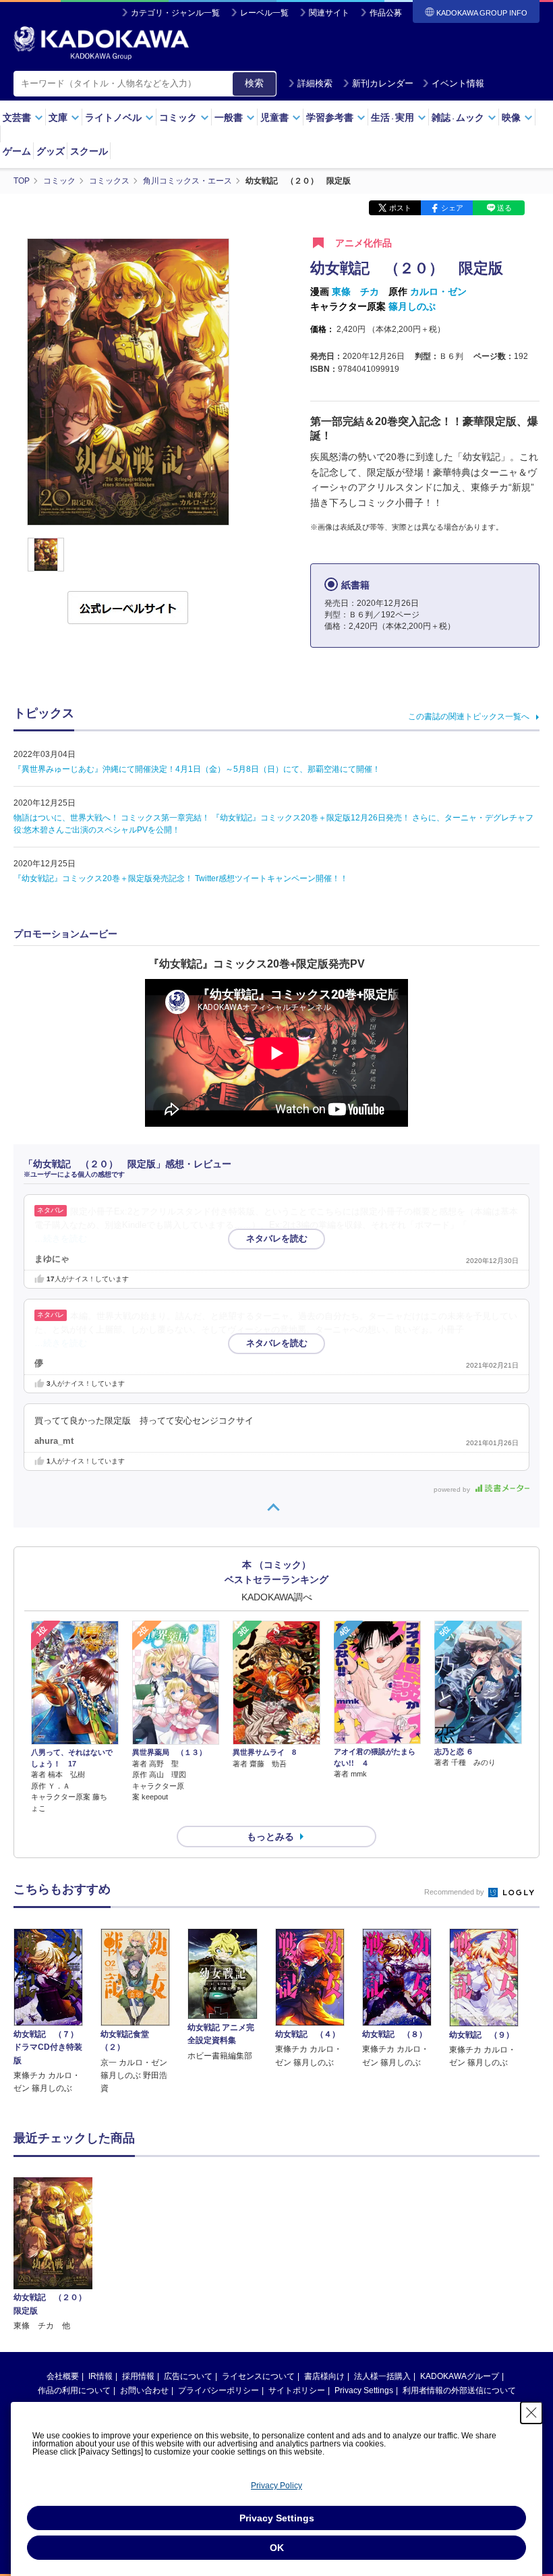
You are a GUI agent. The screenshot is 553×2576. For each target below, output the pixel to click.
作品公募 (386, 13)
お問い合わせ (144, 2390)
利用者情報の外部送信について (459, 2390)
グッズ (51, 151)
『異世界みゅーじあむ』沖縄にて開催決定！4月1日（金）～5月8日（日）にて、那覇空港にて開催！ (197, 769)
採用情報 (138, 2376)
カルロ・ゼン (438, 291)
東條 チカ (355, 291)
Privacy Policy (276, 2486)
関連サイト (329, 13)
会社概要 (63, 2376)
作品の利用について (74, 2390)
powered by (453, 1489)
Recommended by (455, 1892)
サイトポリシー (297, 2390)
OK (277, 2548)
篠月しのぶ (412, 306)
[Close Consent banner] (531, 2413)
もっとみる (270, 1837)
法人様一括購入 (382, 2376)
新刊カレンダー (383, 83)
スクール (89, 151)
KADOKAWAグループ (460, 2376)
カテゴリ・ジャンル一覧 (175, 13)
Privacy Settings (364, 2390)
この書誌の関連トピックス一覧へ (469, 717)
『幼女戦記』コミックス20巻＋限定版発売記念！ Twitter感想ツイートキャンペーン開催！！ (181, 878)
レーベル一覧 (264, 13)
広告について (188, 2376)
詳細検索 (315, 83)
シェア (452, 208)
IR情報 (100, 2376)
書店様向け (324, 2376)
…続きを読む (61, 1239)
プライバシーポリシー (219, 2390)
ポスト (400, 208)
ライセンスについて (258, 2376)
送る (504, 208)
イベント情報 (458, 83)
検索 (254, 83)
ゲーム (17, 151)
